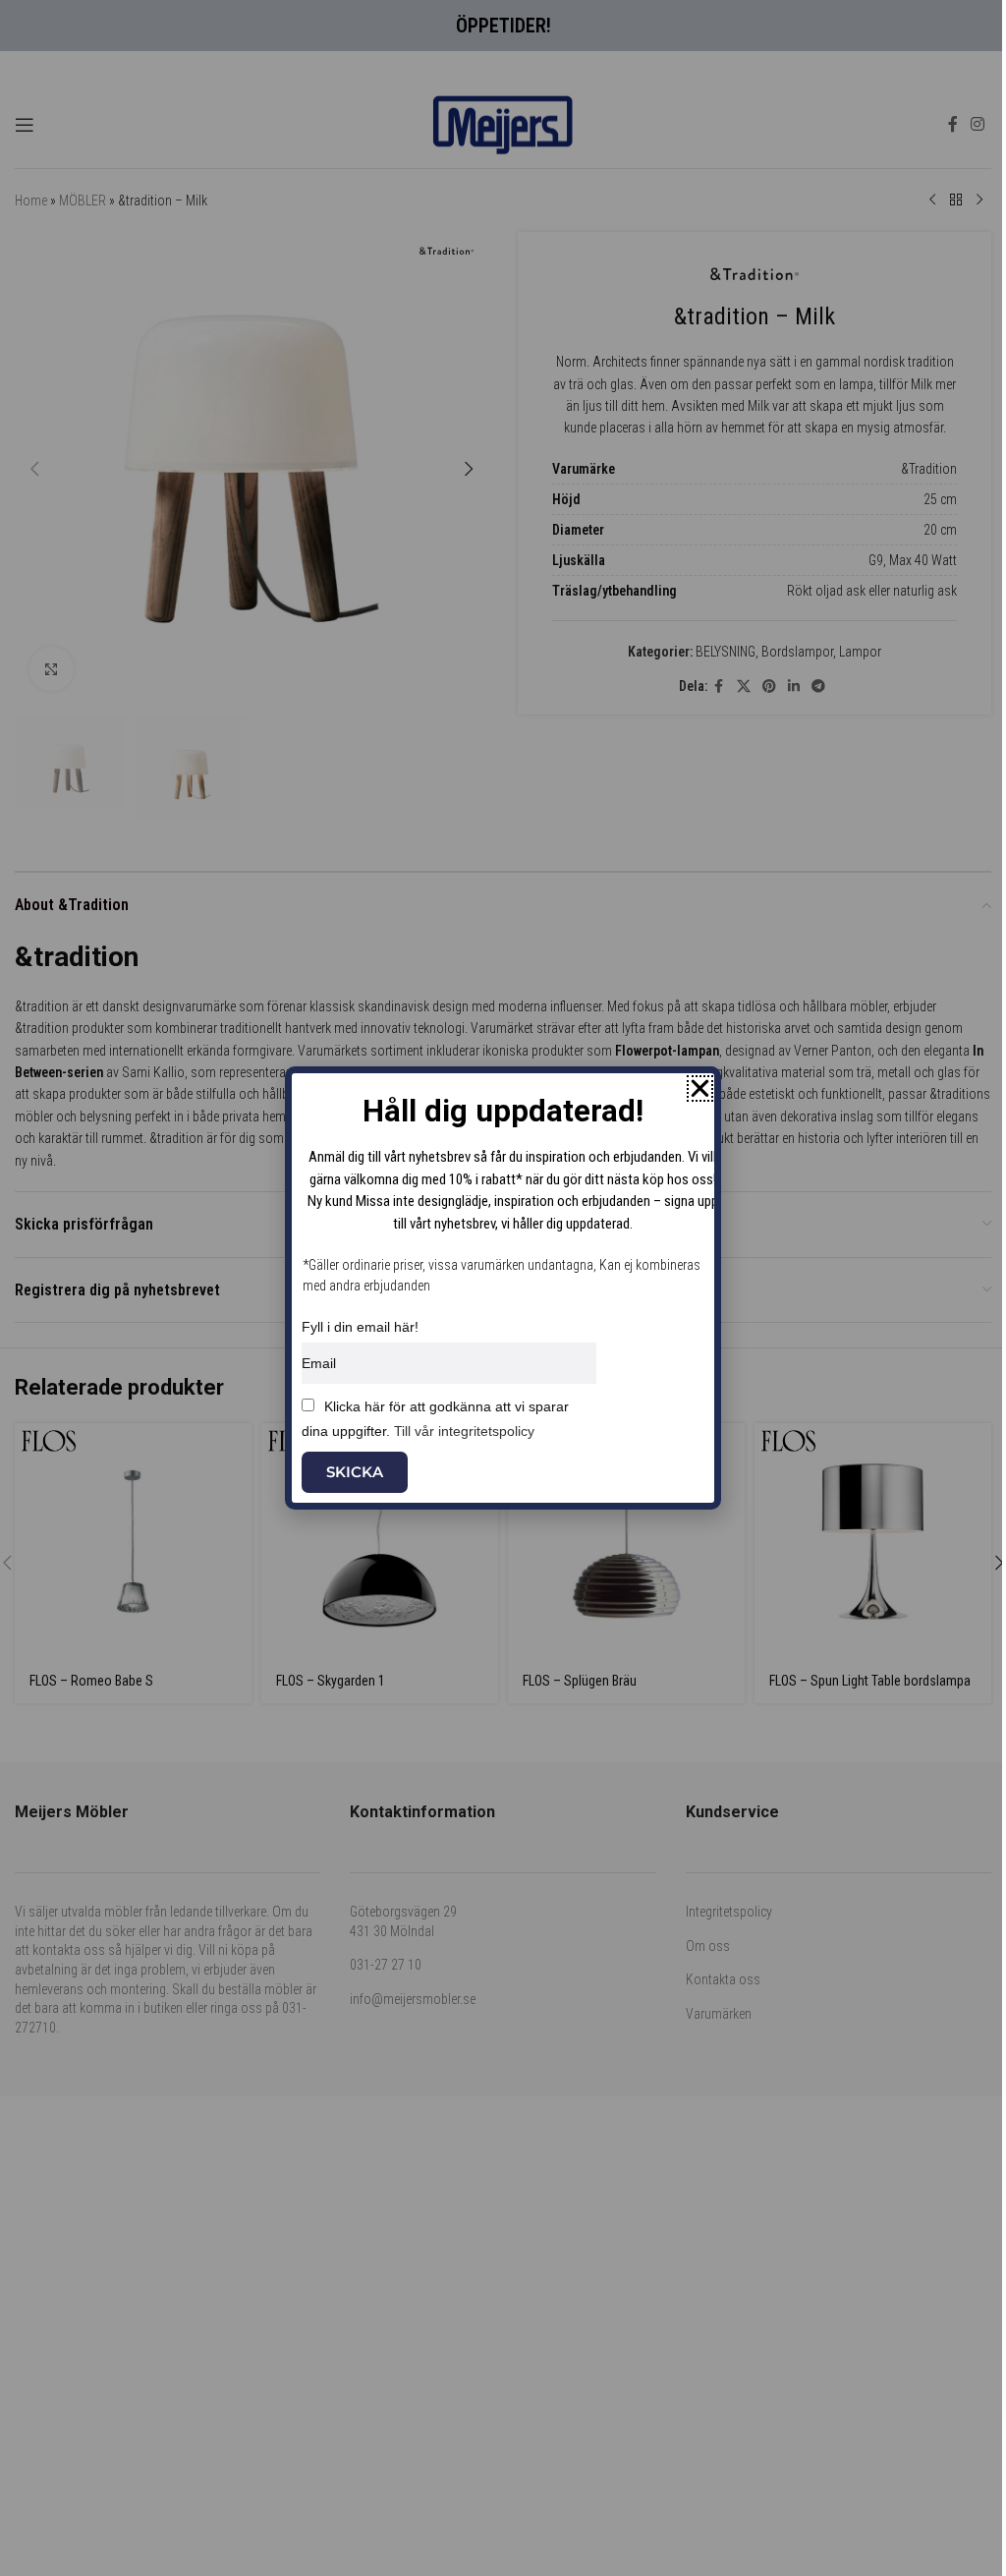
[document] (503, 1288)
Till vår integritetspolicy (464, 1431)
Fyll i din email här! (360, 1327)
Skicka (355, 1472)
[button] (700, 1088)
